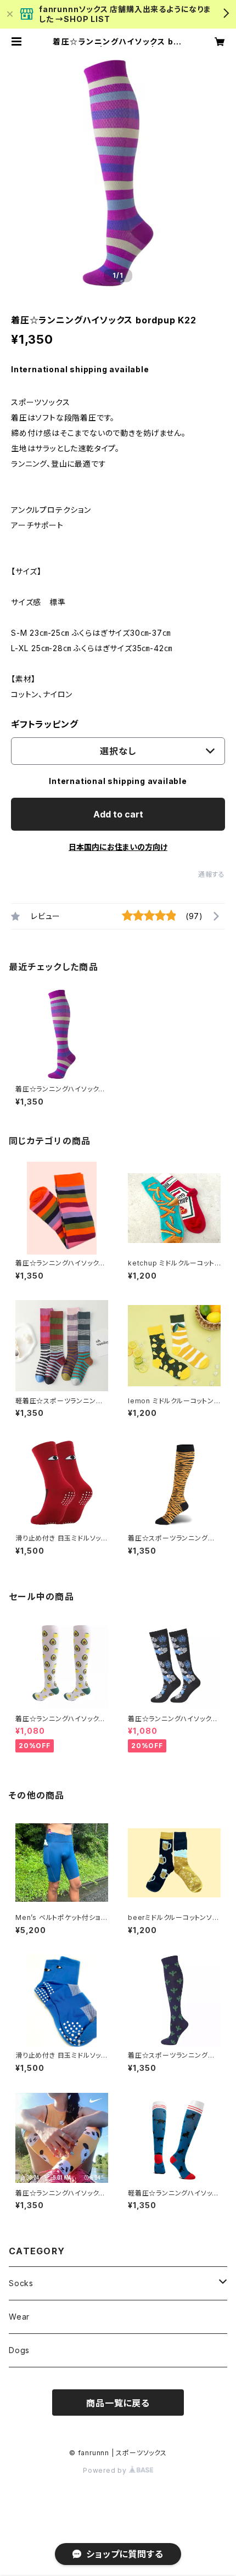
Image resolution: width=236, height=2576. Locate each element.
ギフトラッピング (44, 724)
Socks (21, 2283)
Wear (19, 2317)
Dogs (19, 2350)
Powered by (106, 2470)
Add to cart (118, 814)
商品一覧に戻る (118, 2403)
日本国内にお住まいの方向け (118, 847)
